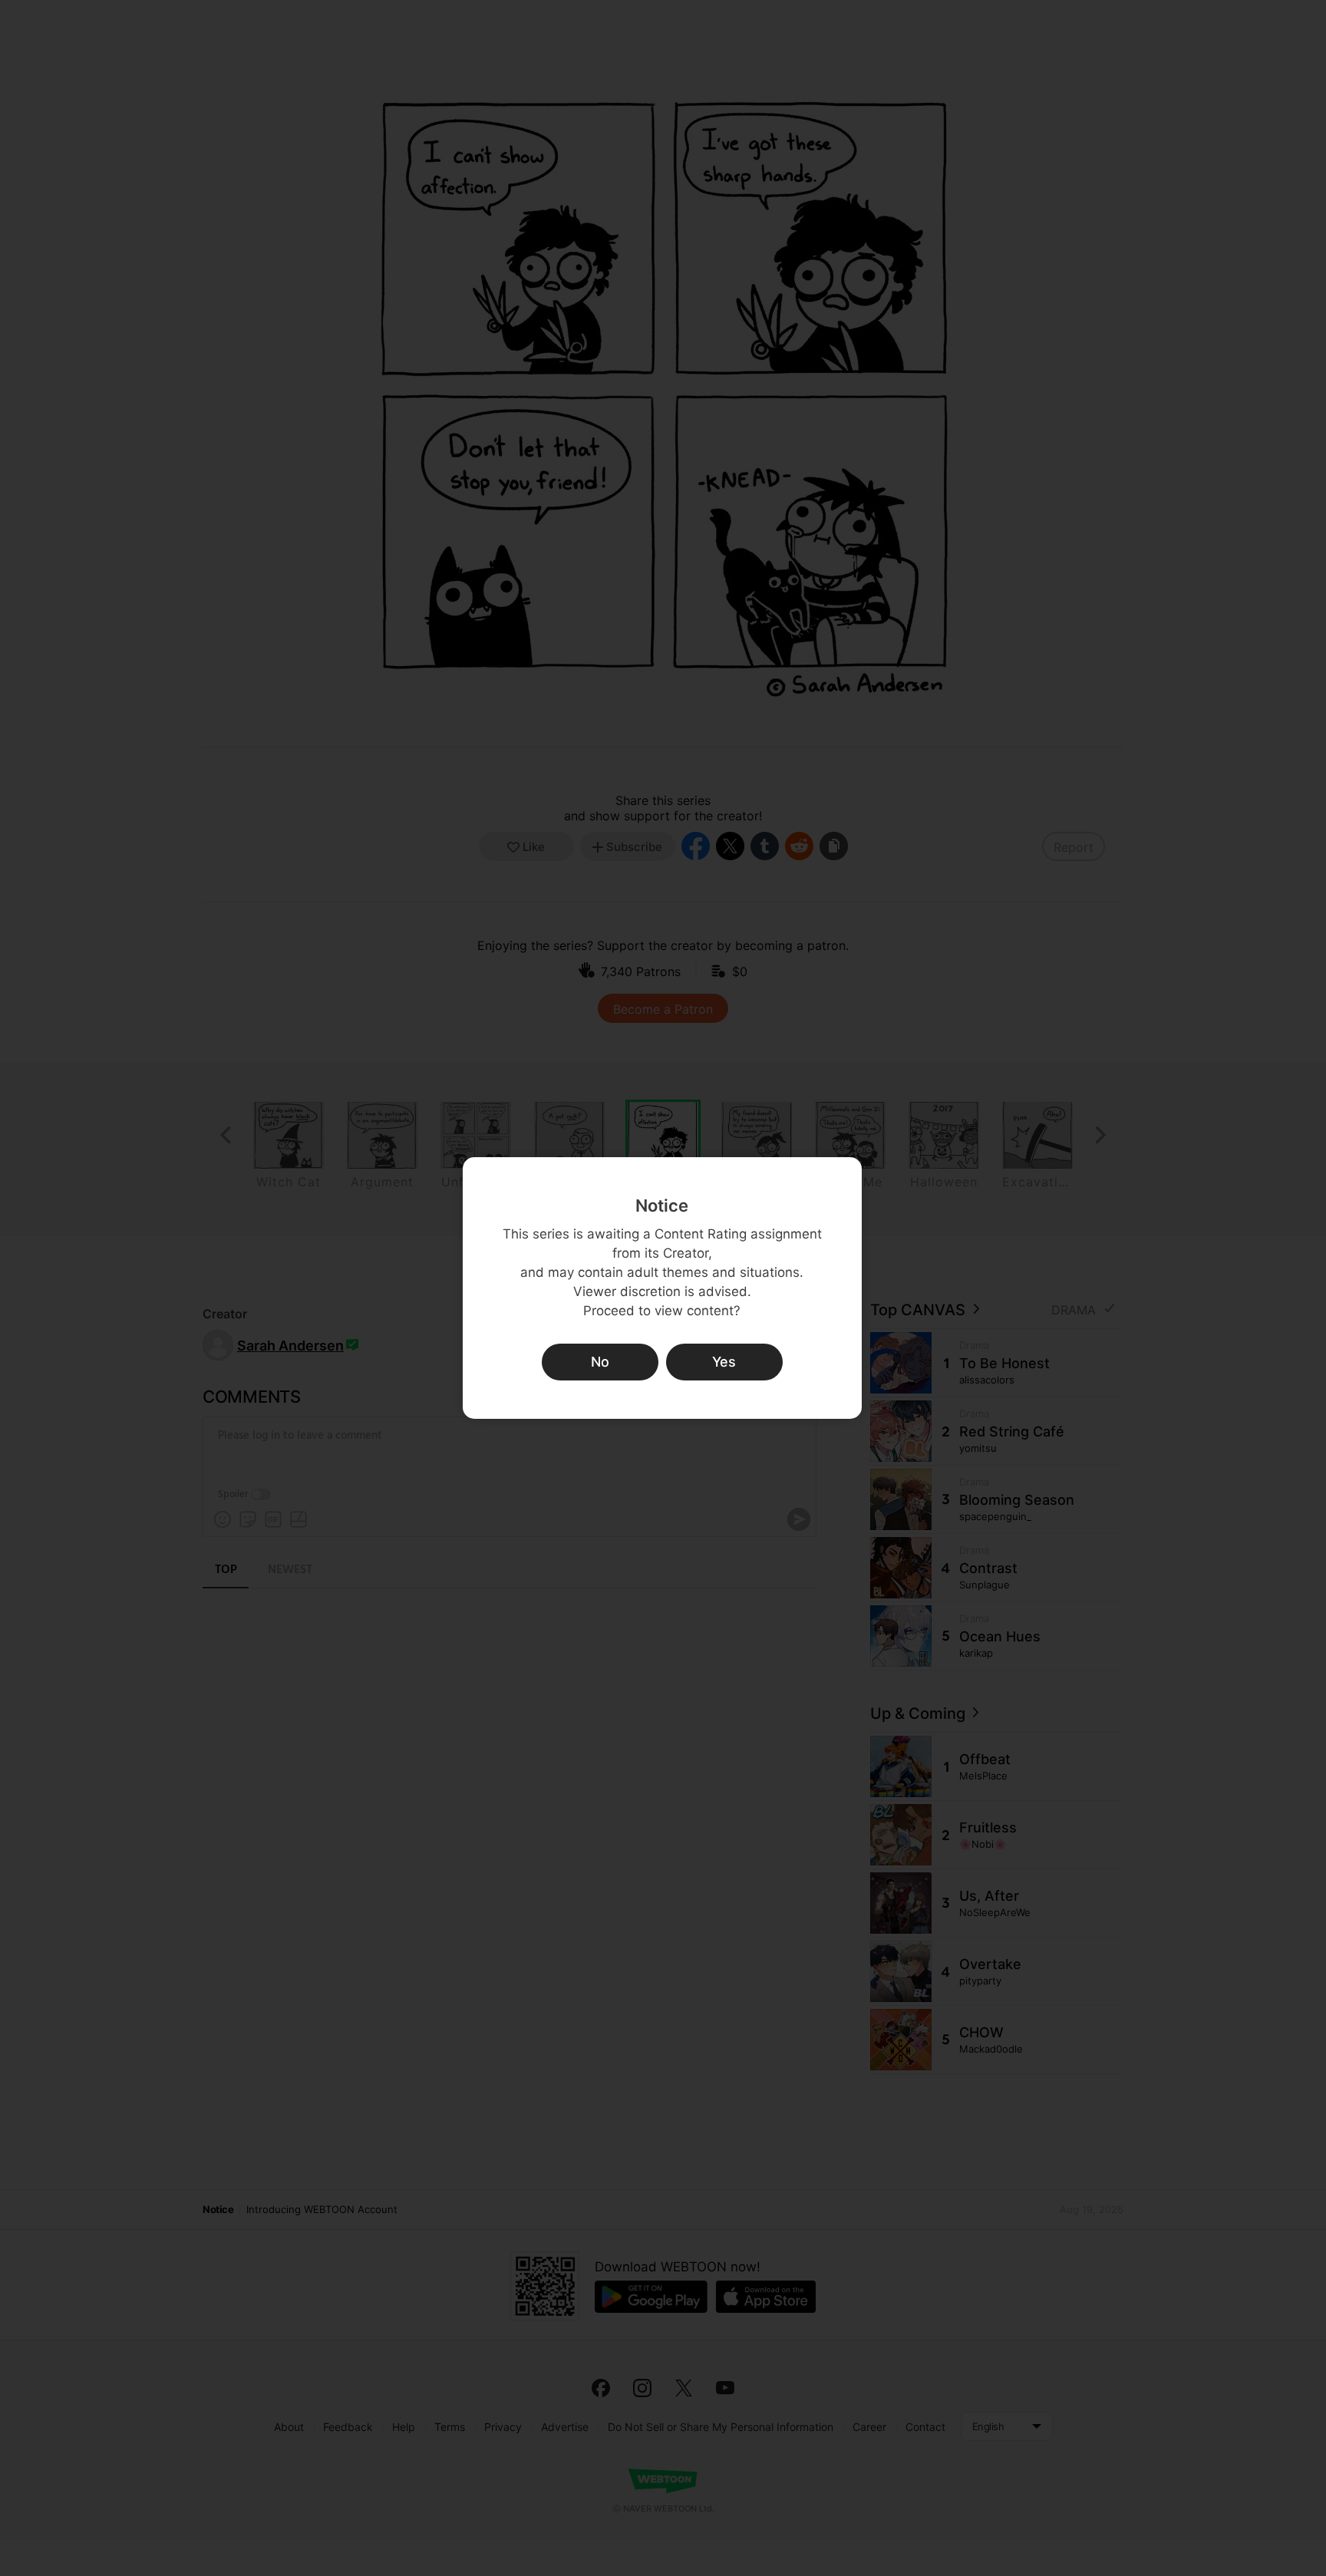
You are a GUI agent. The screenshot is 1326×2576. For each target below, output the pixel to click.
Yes (724, 1362)
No (600, 1362)
